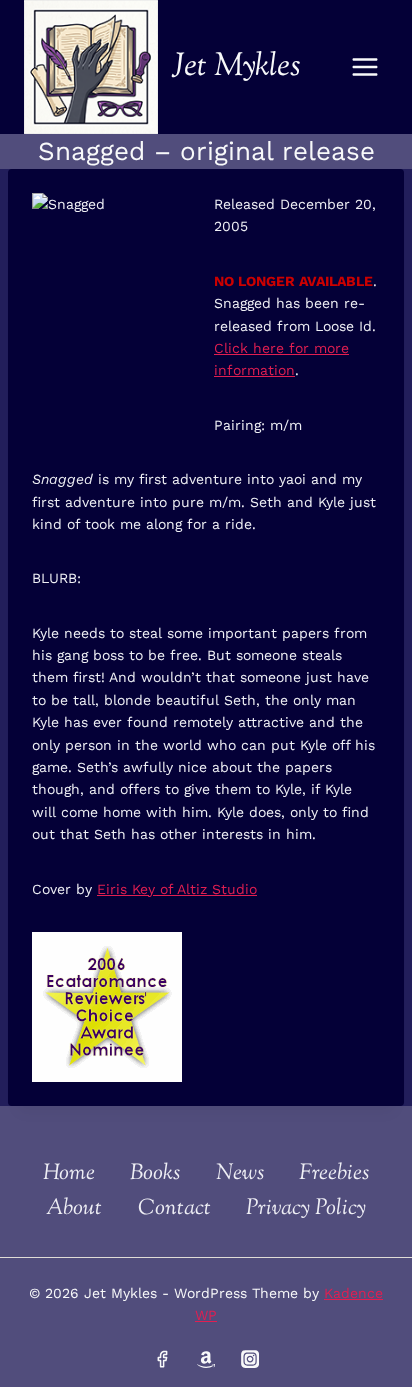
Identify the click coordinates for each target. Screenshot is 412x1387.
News (240, 1174)
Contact (174, 1209)
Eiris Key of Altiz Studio (177, 889)
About (74, 1209)
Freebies (334, 1174)
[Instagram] (249, 1359)
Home (69, 1174)
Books (155, 1174)
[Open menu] (364, 66)
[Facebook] (162, 1359)
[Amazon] (206, 1359)
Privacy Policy (306, 1209)
